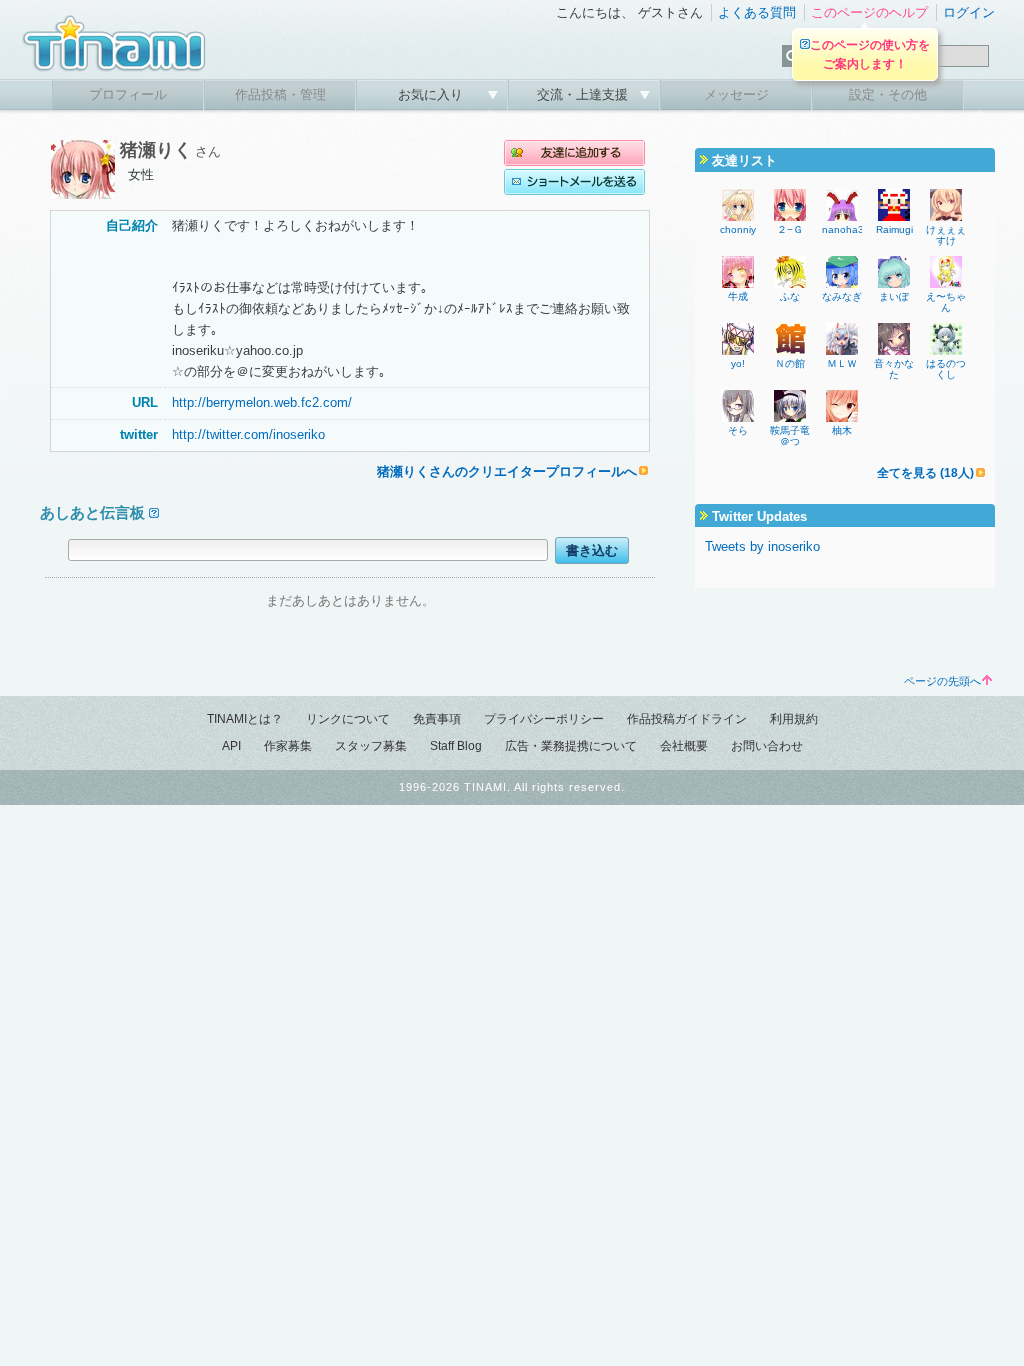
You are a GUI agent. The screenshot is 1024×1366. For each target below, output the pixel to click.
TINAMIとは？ (245, 719)
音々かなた (894, 369)
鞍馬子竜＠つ (790, 436)
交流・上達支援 (584, 94)
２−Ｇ (790, 229)
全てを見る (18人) (925, 473)
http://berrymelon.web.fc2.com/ (262, 402)
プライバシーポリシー (544, 719)
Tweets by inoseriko (762, 546)
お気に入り (432, 94)
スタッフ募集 (371, 746)
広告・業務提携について (571, 746)
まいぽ (894, 296)
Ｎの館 (790, 363)
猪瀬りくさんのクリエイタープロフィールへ (507, 471)
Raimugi (894, 229)
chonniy (738, 229)
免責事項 (437, 719)
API (231, 746)
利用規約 (794, 719)
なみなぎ (842, 296)
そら (738, 430)
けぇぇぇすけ (946, 235)
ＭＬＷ (842, 363)
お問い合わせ (767, 746)
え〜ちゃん (946, 302)
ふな (790, 296)
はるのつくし (946, 369)
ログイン (969, 12)
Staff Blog (456, 746)
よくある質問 (757, 12)
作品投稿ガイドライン (687, 719)
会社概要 (684, 746)
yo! (738, 363)
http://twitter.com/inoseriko (248, 434)
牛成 (738, 296)
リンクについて (348, 719)
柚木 (842, 430)
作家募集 (288, 746)
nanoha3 (843, 229)
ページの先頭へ (942, 681)
